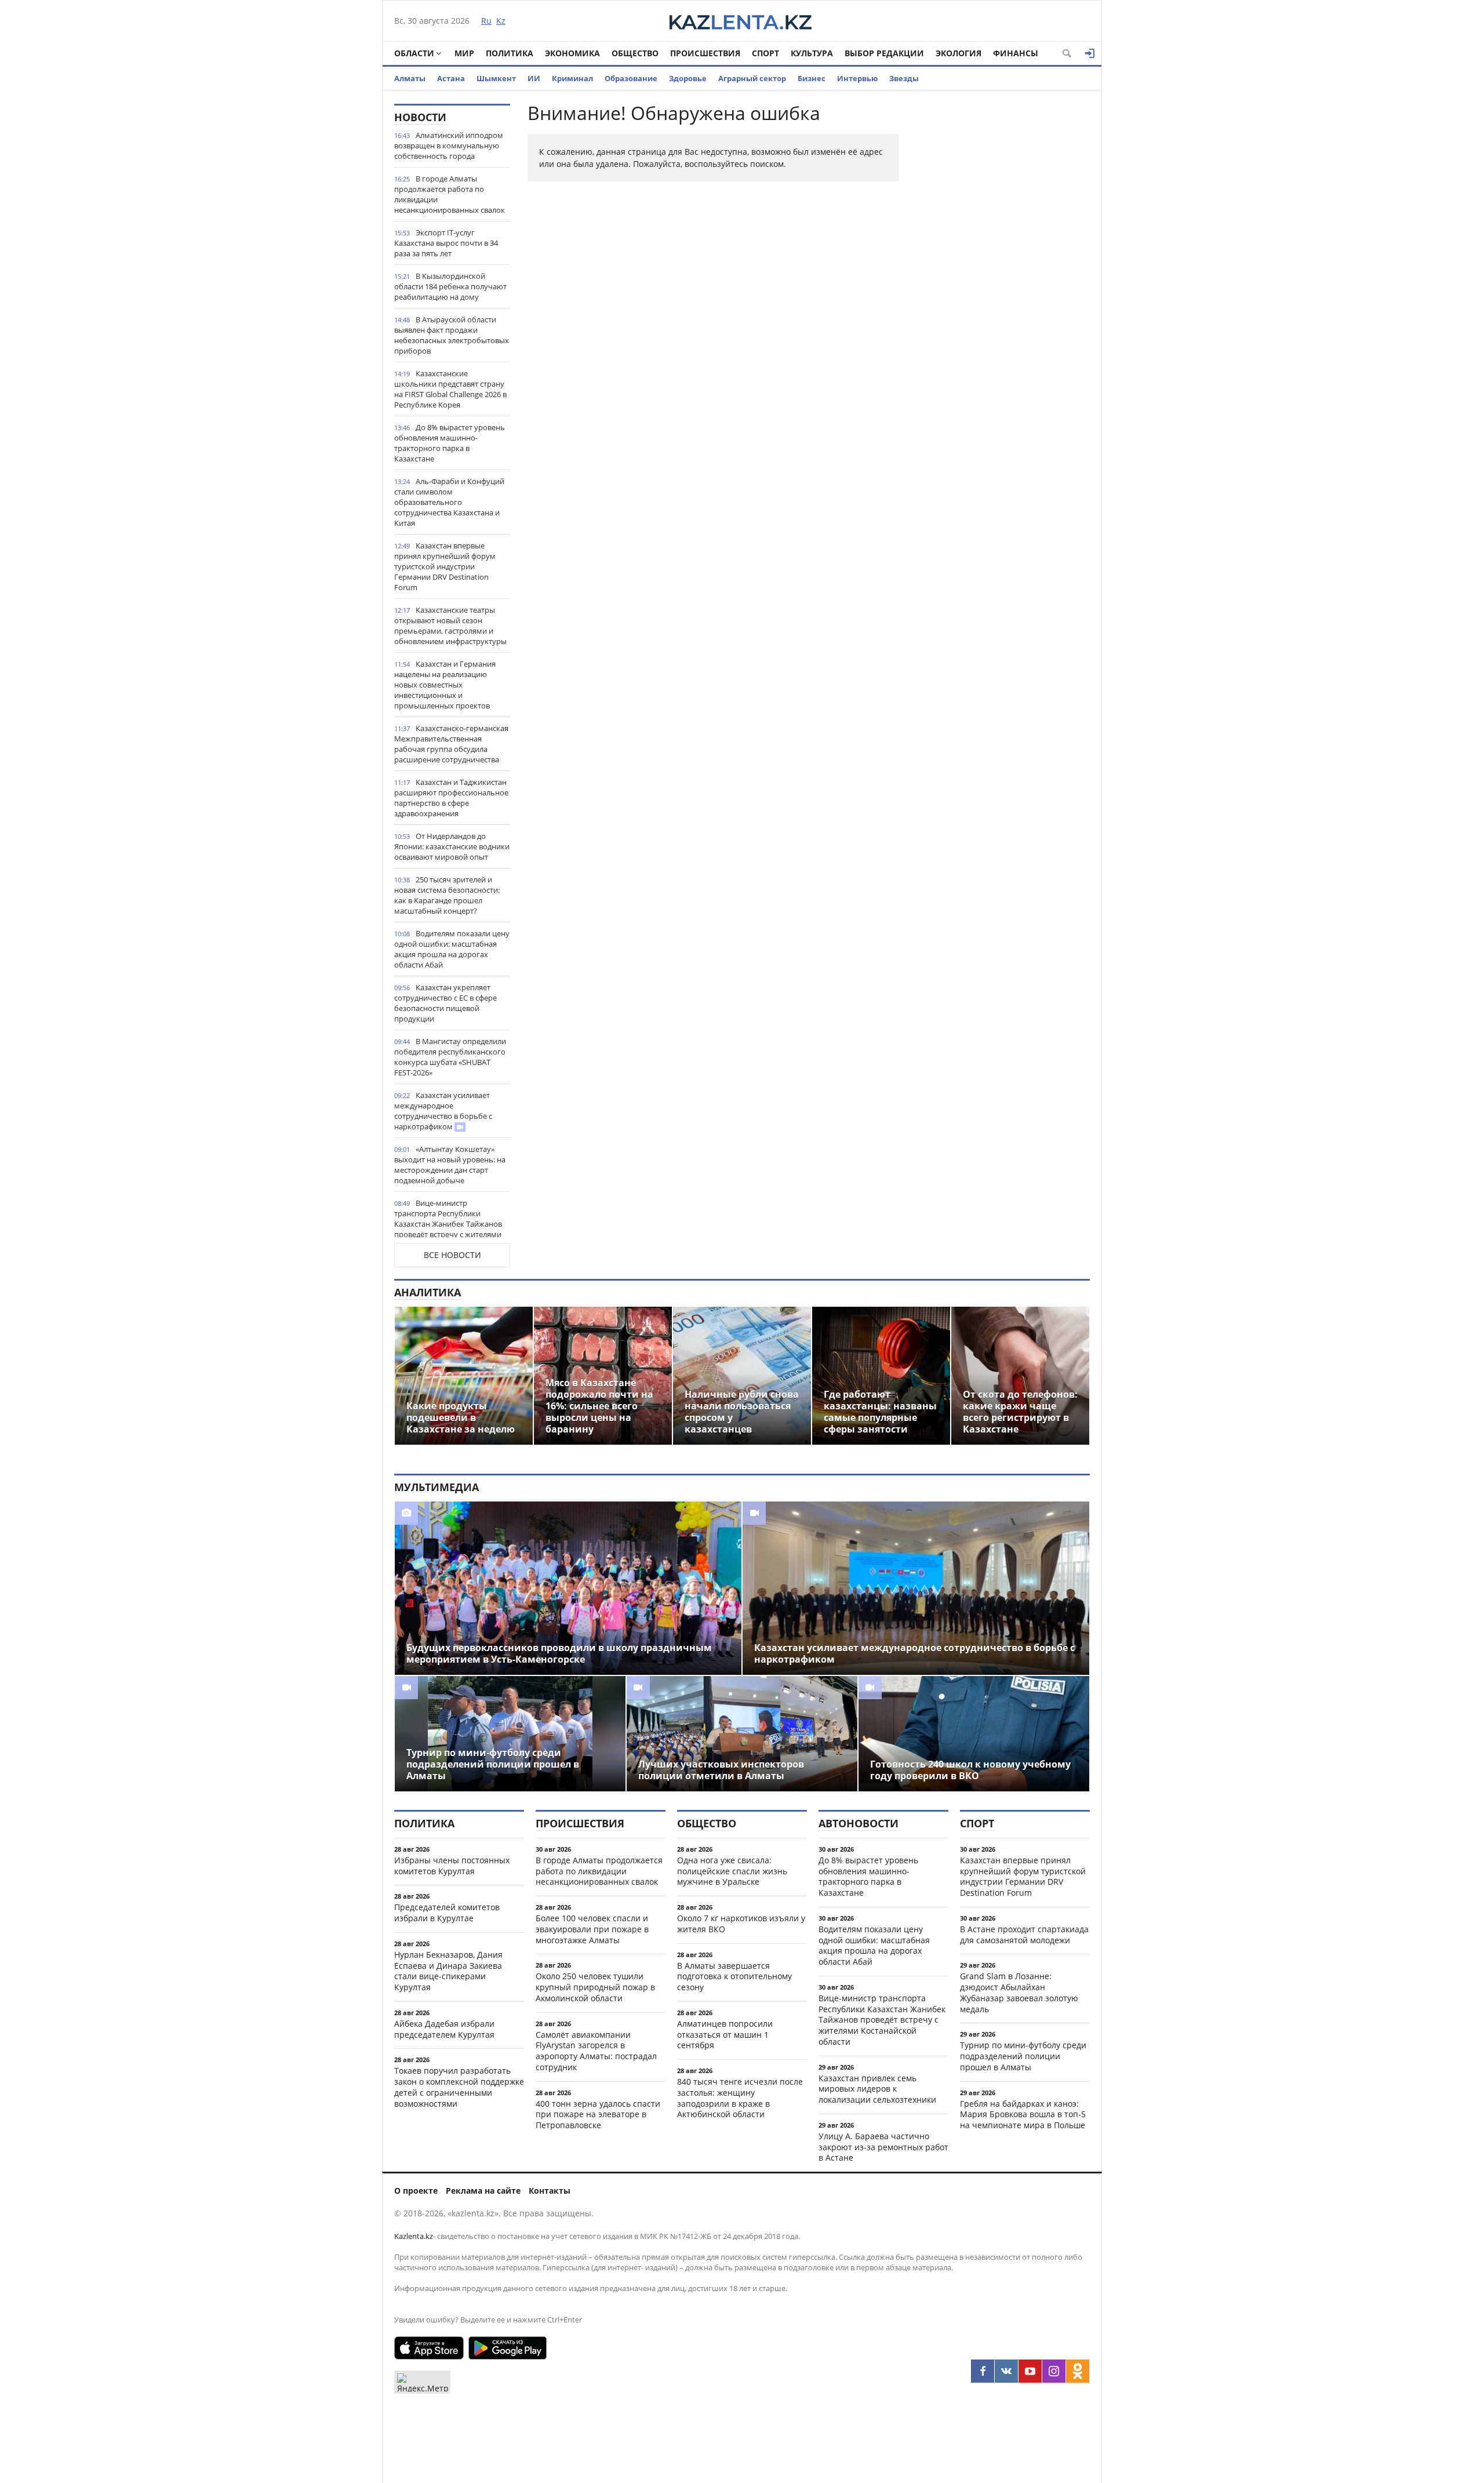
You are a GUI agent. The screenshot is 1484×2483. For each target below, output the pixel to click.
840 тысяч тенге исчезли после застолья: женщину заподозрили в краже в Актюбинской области (740, 2098)
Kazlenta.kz (414, 2236)
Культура (812, 53)
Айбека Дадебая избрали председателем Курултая (444, 2029)
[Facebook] (983, 2371)
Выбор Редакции (884, 53)
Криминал (572, 78)
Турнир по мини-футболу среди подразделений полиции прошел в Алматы (1023, 2056)
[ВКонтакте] (1006, 2371)
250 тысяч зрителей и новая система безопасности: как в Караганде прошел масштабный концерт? (447, 895)
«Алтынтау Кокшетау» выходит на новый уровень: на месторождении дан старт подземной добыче (450, 1165)
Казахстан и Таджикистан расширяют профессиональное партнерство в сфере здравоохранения (451, 798)
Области (414, 53)
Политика (510, 53)
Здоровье (688, 78)
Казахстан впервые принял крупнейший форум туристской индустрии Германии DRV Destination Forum (445, 566)
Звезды (904, 78)
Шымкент (496, 78)
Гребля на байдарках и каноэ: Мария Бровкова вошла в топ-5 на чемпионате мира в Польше (1023, 2115)
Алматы (410, 78)
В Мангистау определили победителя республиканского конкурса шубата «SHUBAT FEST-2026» (450, 1057)
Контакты (550, 2191)
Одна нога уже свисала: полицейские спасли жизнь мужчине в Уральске (732, 1871)
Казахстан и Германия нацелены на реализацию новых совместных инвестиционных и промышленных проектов (445, 685)
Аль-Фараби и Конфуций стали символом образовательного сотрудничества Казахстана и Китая (449, 502)
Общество (635, 53)
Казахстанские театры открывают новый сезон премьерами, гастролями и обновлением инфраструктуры (450, 626)
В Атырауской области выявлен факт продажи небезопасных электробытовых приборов (452, 335)
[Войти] (1090, 53)
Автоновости (859, 1823)
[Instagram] (1054, 2371)
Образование (631, 78)
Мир (464, 53)
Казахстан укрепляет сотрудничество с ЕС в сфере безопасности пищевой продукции (445, 1003)
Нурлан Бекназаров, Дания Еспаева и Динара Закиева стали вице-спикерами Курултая (448, 1971)
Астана (451, 78)
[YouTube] (1030, 2371)
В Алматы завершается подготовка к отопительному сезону (734, 1977)
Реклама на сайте (483, 2191)
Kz (501, 21)
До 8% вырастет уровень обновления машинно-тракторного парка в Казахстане (450, 443)
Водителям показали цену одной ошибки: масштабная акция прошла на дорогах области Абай (452, 949)
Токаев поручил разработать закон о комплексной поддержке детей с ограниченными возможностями (459, 2087)
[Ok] (1078, 2371)
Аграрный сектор (752, 78)
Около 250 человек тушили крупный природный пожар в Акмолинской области (595, 1987)
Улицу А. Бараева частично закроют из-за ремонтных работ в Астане (883, 2147)
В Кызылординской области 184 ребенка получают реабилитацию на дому (450, 286)
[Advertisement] (1003, 278)
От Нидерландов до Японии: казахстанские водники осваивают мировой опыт (452, 846)
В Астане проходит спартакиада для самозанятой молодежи (1024, 1935)
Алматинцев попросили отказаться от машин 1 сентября (725, 2035)
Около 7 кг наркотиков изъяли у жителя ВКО (741, 1924)
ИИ (534, 78)
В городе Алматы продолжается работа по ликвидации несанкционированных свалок (450, 194)
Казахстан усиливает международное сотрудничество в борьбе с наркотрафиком (443, 1111)
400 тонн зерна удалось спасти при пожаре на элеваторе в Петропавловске (598, 2115)
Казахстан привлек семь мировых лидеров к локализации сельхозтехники (877, 2089)
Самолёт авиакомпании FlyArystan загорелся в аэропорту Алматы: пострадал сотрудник (596, 2051)
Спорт (765, 53)
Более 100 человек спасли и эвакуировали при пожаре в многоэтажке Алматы (592, 1929)
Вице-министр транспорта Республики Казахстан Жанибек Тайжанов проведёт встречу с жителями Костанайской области (448, 1224)
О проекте (416, 2191)
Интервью (857, 78)
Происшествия (705, 53)
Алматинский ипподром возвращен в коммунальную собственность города (449, 146)
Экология (959, 53)
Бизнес (812, 78)
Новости (420, 117)
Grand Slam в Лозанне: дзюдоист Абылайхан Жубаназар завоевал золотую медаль (1019, 1992)
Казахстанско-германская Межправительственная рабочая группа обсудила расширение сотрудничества (451, 744)
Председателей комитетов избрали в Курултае (447, 1913)
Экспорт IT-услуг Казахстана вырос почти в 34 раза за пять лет (446, 243)
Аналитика (428, 1292)
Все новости (452, 1255)
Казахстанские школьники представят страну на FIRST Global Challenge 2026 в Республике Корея (450, 389)
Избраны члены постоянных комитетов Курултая (452, 1866)
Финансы (1016, 53)
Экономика (572, 53)
